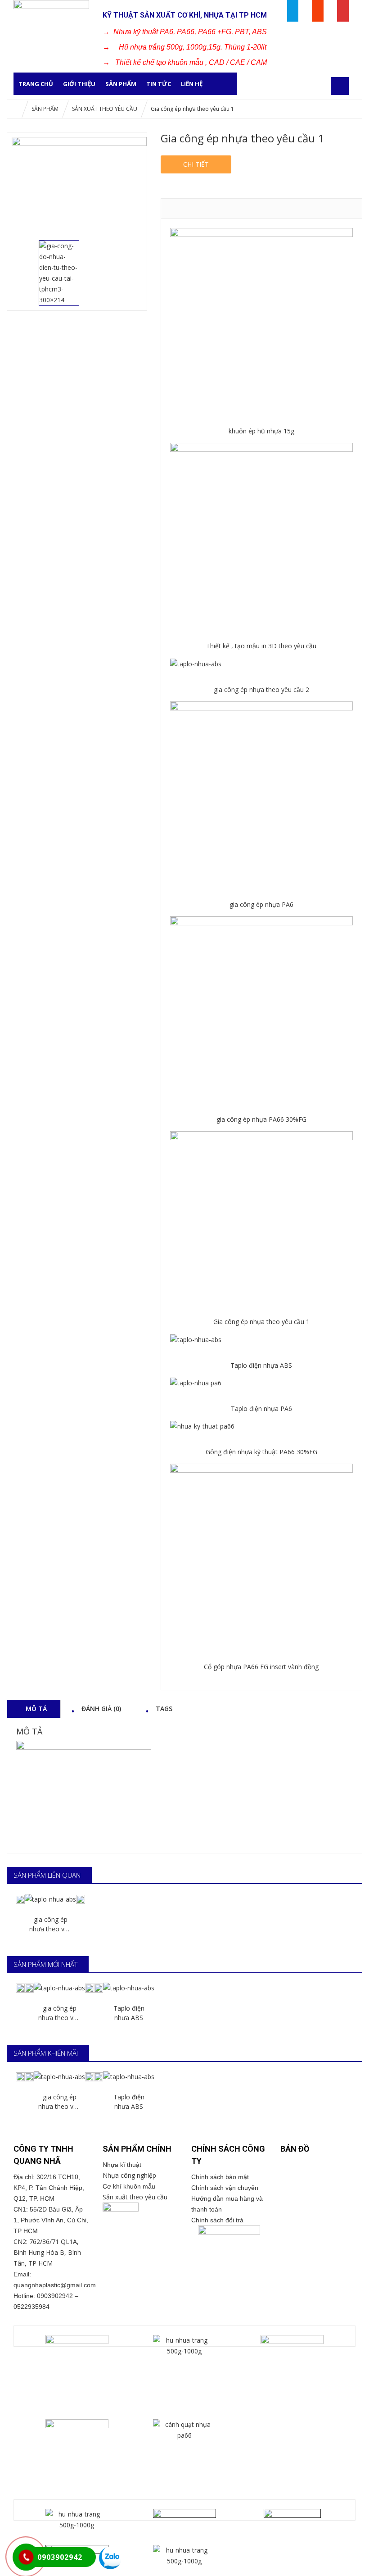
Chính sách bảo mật (223, 2177)
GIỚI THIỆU (79, 84)
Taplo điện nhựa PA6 (261, 1409)
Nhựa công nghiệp (129, 2175)
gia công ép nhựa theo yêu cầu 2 (261, 690)
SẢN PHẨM (121, 84)
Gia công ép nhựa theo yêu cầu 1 (261, 1322)
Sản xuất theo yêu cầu (135, 2197)
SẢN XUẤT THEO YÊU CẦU (105, 109)
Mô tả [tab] (36, 1708)
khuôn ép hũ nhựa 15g (261, 431)
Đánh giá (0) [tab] (101, 1708)
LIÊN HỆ (192, 84)
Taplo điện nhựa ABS (261, 1365)
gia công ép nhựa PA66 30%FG (261, 1119)
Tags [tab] (164, 1708)
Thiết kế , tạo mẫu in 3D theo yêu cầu (261, 646)
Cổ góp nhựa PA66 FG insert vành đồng (261, 1667)
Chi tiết (196, 164)
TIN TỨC (159, 84)
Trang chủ (36, 84)
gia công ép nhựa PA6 (261, 904)
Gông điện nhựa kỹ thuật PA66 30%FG (261, 1452)
